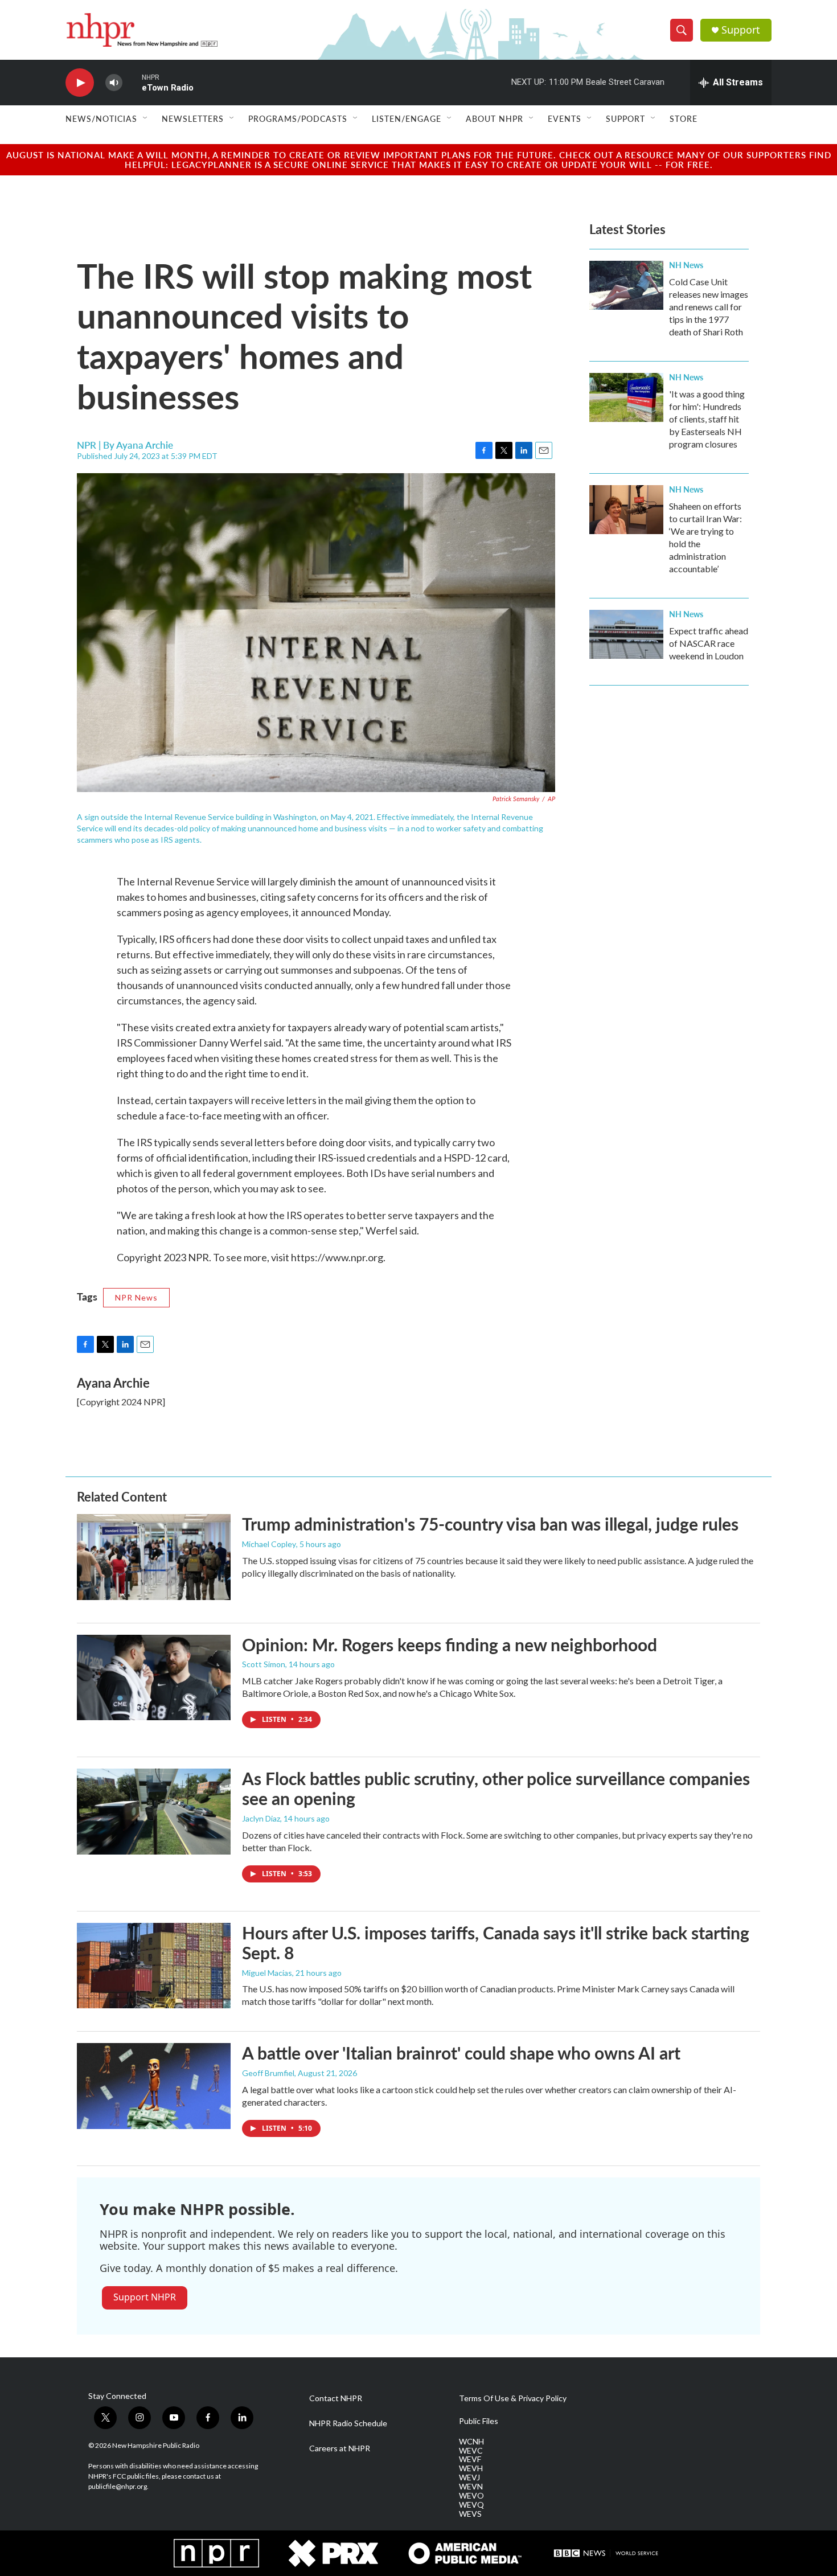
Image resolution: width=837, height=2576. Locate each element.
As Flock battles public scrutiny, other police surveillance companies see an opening (496, 1788)
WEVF (470, 2459)
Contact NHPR (336, 2398)
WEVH (471, 2468)
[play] (80, 83)
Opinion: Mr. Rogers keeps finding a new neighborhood (450, 1644)
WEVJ (469, 2477)
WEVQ (471, 2505)
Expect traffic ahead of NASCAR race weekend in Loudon (709, 643)
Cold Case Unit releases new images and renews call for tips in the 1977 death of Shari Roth (709, 307)
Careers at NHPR (340, 2448)
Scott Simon (264, 1664)
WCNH (471, 2442)
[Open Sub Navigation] (146, 118)
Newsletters (193, 118)
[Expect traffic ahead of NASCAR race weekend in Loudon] (626, 634)
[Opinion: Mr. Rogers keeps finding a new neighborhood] (154, 1677)
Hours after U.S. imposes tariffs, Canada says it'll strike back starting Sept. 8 (496, 1943)
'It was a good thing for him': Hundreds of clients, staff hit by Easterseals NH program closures (707, 419)
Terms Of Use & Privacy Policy (513, 2398)
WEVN (471, 2487)
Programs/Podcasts (298, 118)
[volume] (114, 83)
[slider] (132, 82)
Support (741, 30)
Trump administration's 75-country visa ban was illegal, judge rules (490, 1524)
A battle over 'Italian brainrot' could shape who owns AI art (461, 2053)
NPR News (136, 1297)
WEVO (471, 2496)
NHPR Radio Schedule (348, 2423)
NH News (686, 265)
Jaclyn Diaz (261, 1818)
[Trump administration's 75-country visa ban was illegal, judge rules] (154, 1557)
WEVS (470, 2514)
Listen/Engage (407, 118)
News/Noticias (101, 118)
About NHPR (495, 118)
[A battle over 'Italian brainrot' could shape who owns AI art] (154, 2086)
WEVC (471, 2451)
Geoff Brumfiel (268, 2073)
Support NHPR (145, 2297)
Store (684, 118)
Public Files (479, 2421)
